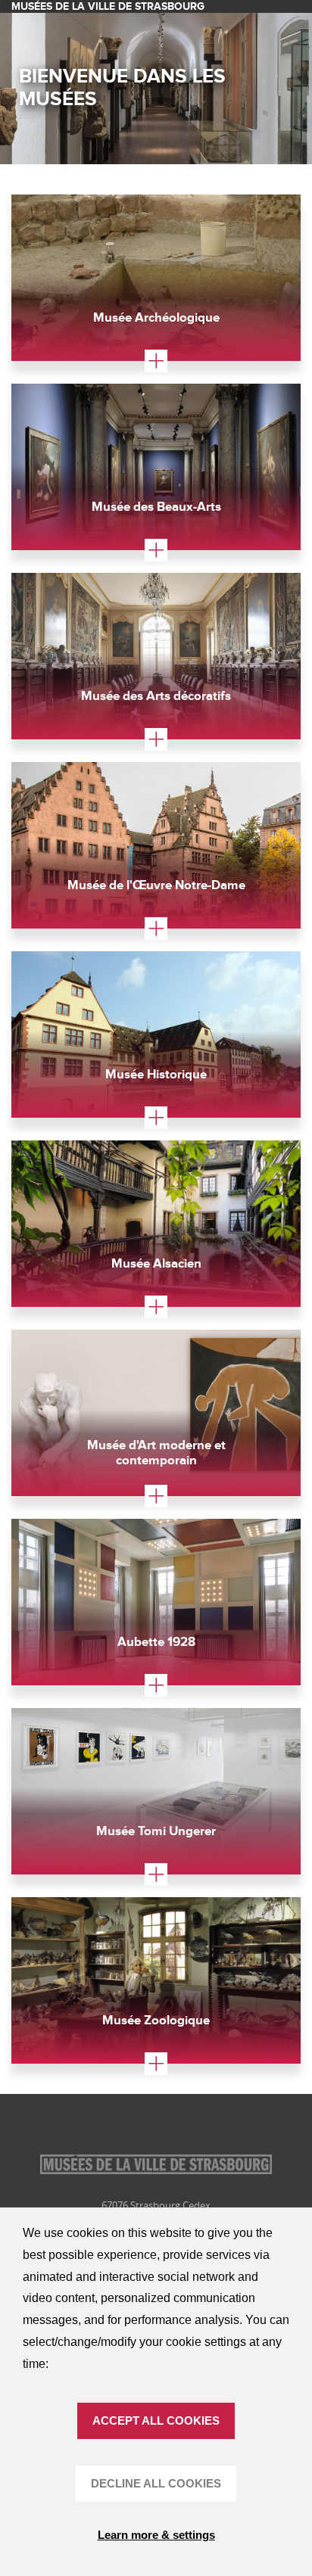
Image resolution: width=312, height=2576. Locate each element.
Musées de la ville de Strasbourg (108, 6)
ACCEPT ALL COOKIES (156, 2420)
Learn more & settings (156, 2535)
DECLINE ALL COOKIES (156, 2483)
